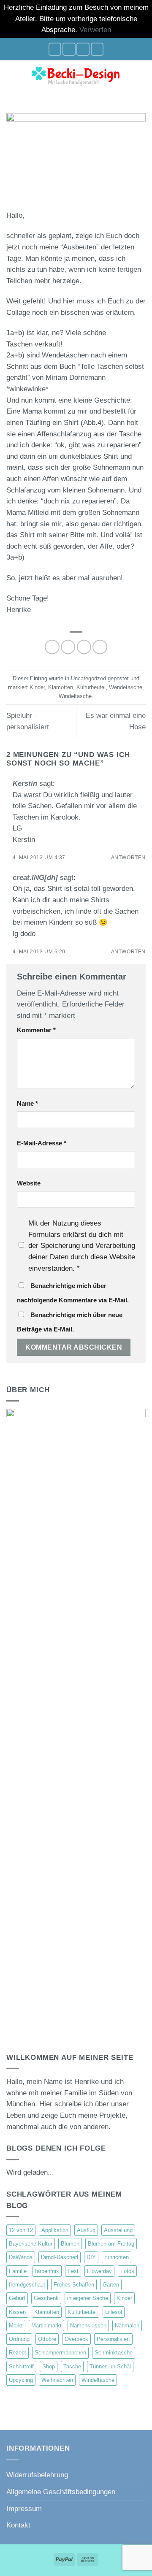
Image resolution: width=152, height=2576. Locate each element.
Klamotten (61, 687)
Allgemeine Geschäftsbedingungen (61, 2492)
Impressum (24, 2509)
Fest (73, 2271)
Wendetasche (126, 687)
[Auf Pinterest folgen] (97, 49)
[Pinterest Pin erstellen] (100, 647)
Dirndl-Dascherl (60, 2257)
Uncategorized (88, 678)
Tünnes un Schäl (110, 2366)
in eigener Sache (88, 2298)
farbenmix (47, 2271)
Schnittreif (21, 2366)
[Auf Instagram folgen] (69, 49)
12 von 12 (21, 2230)
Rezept (18, 2353)
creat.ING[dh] (35, 878)
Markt (16, 2326)
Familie (18, 2271)
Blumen (70, 2244)
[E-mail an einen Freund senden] (84, 647)
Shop (49, 2366)
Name (27, 1103)
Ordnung (19, 2339)
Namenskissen (88, 2326)
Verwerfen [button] (95, 30)
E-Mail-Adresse (42, 1143)
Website (29, 1183)
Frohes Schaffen (74, 2285)
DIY (91, 2257)
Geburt (17, 2298)
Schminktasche (114, 2353)
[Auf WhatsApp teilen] (52, 647)
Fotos (127, 2271)
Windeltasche (75, 696)
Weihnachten (57, 2380)
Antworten (128, 857)
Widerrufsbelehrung (37, 2475)
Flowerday (99, 2271)
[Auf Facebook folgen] (55, 49)
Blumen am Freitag (111, 2244)
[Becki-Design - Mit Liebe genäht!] (76, 75)
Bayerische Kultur (31, 2244)
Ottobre (47, 2339)
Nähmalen (127, 2326)
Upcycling (21, 2380)
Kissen (17, 2312)
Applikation (55, 2230)
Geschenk (46, 2298)
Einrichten (117, 2257)
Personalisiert (113, 2339)
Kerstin (25, 783)
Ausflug (86, 2230)
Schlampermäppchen (60, 2353)
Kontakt (18, 2525)
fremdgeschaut (27, 2285)
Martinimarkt (46, 2326)
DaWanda (21, 2257)
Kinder (37, 687)
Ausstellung (118, 2230)
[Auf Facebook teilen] (68, 647)
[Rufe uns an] (83, 49)
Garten (111, 2285)
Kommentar (36, 1030)
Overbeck (76, 2339)
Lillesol (114, 2312)
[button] (12, 75)
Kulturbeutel (91, 687)
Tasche (72, 2366)
